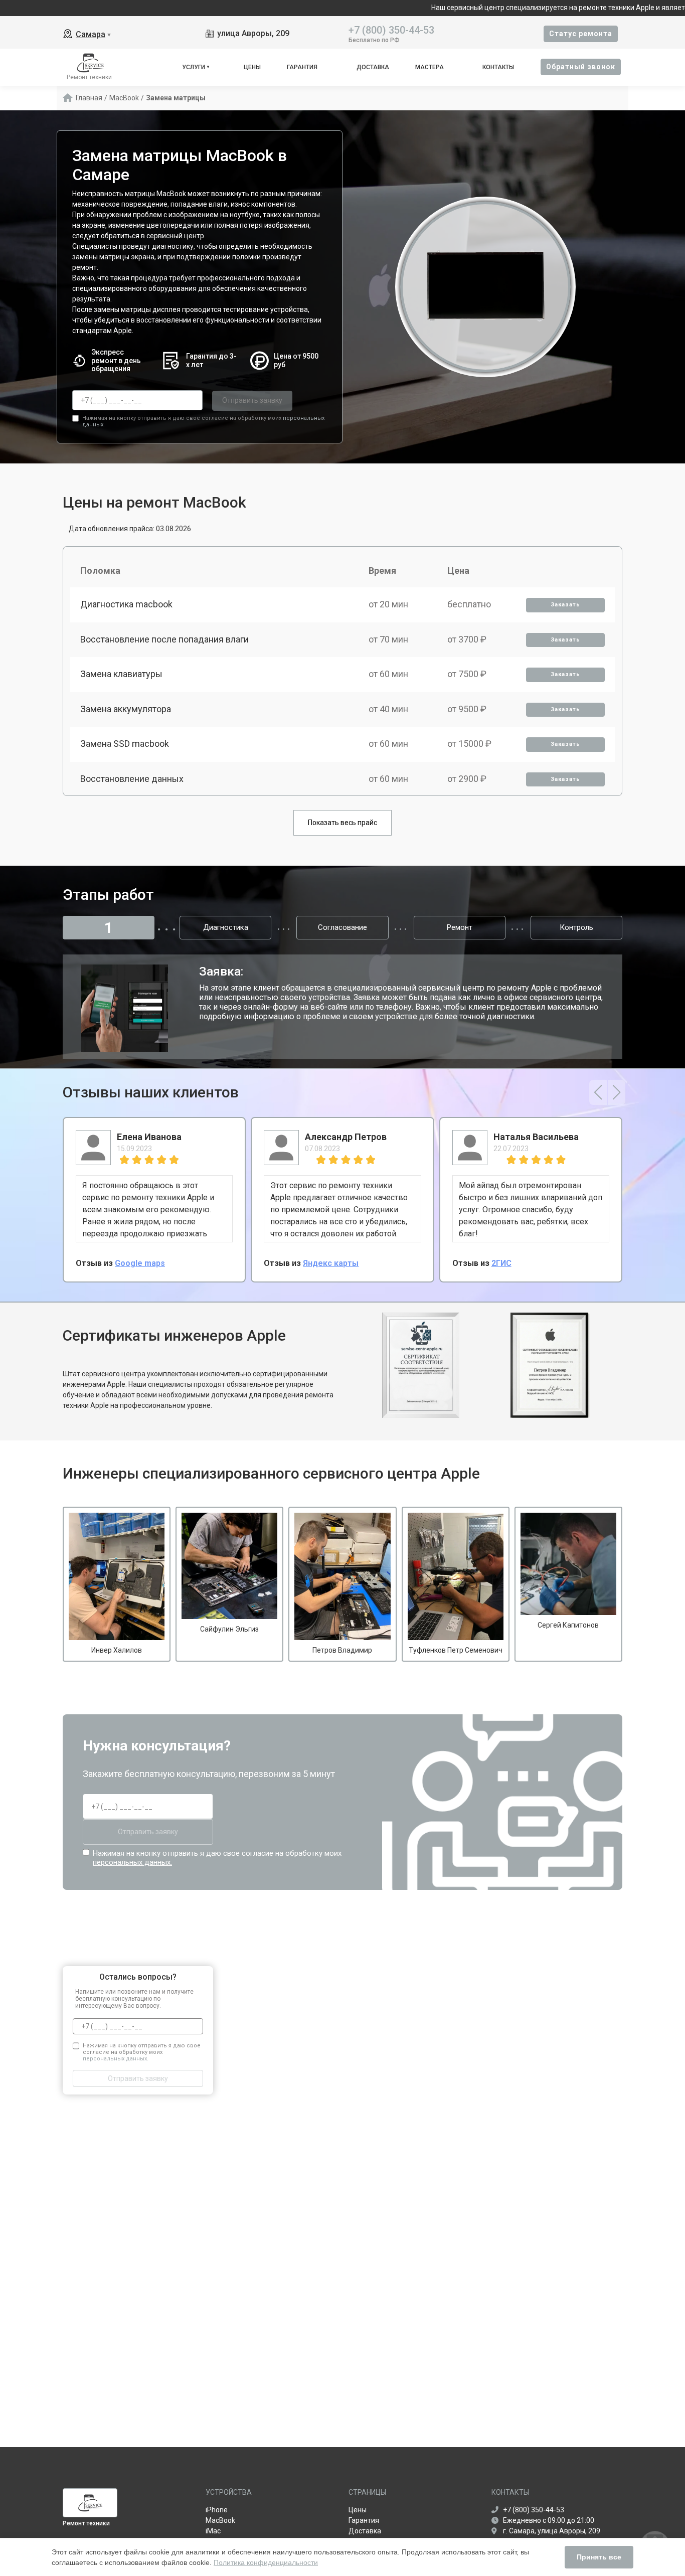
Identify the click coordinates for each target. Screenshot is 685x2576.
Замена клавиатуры (121, 674)
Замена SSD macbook (125, 744)
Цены (252, 67)
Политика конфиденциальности (266, 2562)
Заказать (565, 605)
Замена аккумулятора (126, 709)
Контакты (498, 67)
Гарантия (302, 67)
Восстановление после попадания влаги (164, 639)
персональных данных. (132, 1862)
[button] (598, 1092)
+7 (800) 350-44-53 (391, 29)
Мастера (430, 67)
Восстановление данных (132, 779)
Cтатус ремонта (581, 34)
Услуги (194, 67)
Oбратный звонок (581, 67)
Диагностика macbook (126, 604)
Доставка (373, 67)
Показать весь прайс (342, 823)
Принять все (599, 2557)
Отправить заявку (252, 400)
